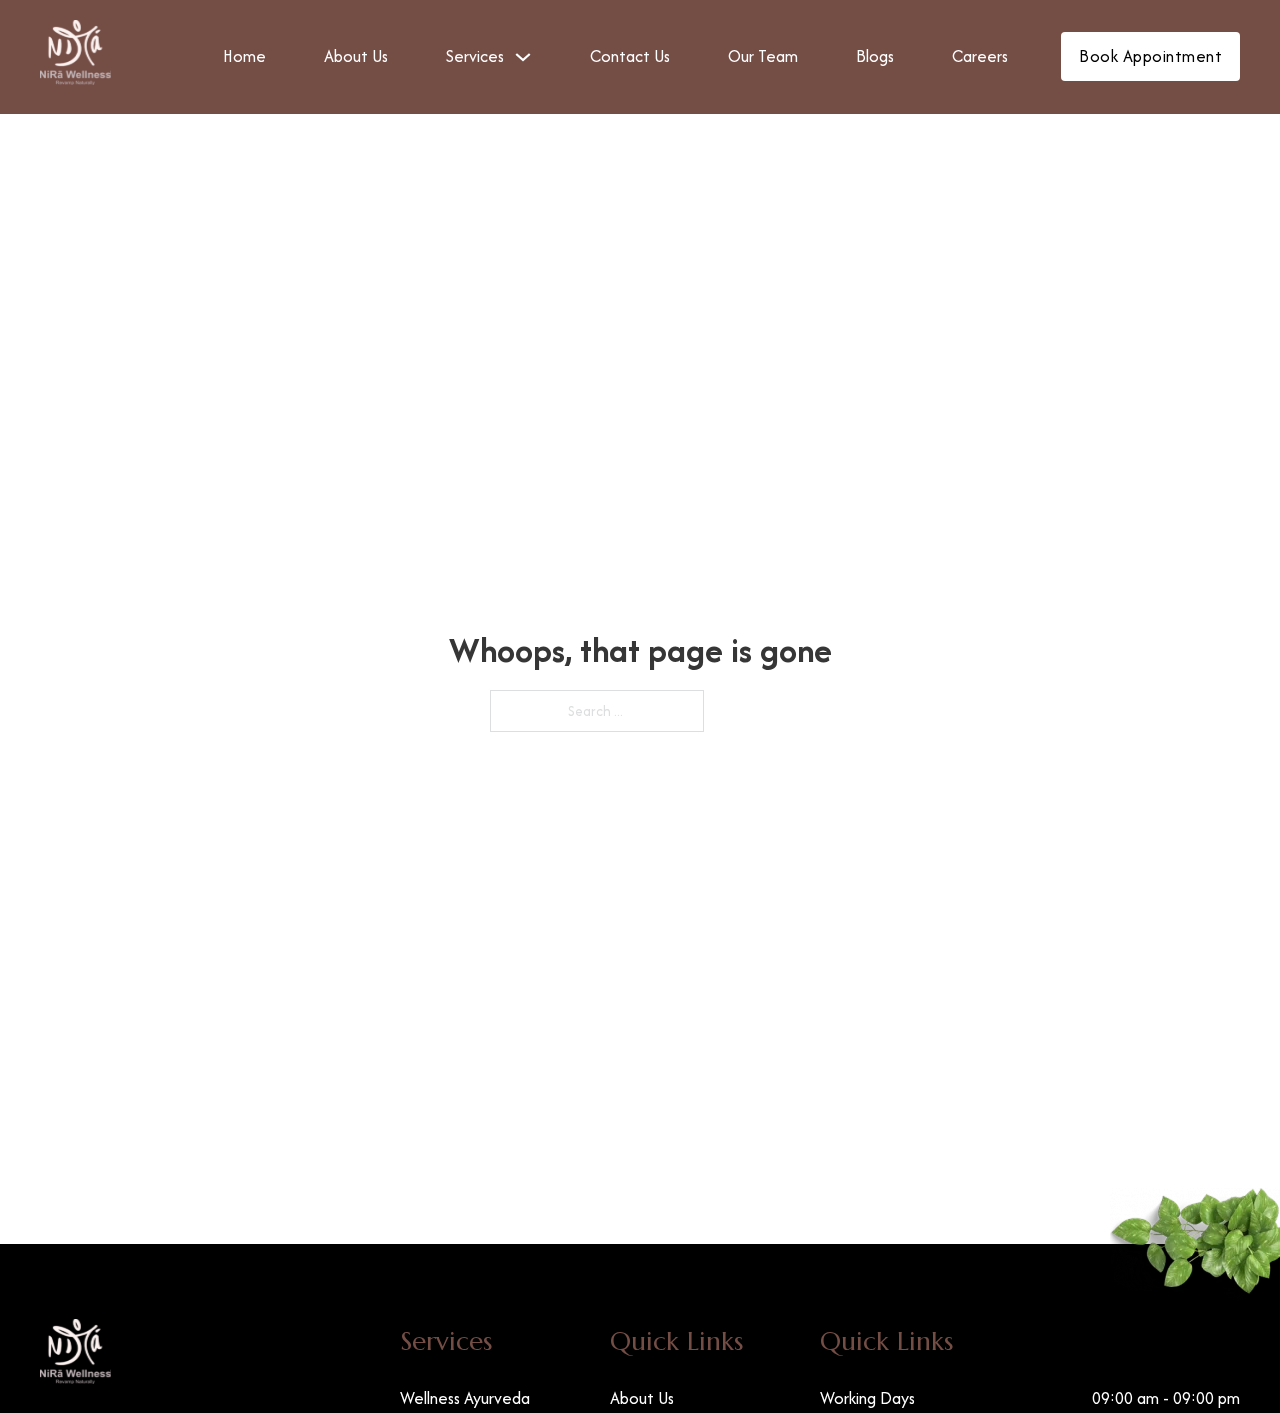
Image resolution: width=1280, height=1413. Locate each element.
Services (475, 56)
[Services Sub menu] (523, 57)
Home (244, 56)
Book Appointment (1150, 56)
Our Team (763, 56)
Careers (980, 56)
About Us (356, 56)
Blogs (875, 56)
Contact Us (630, 56)
